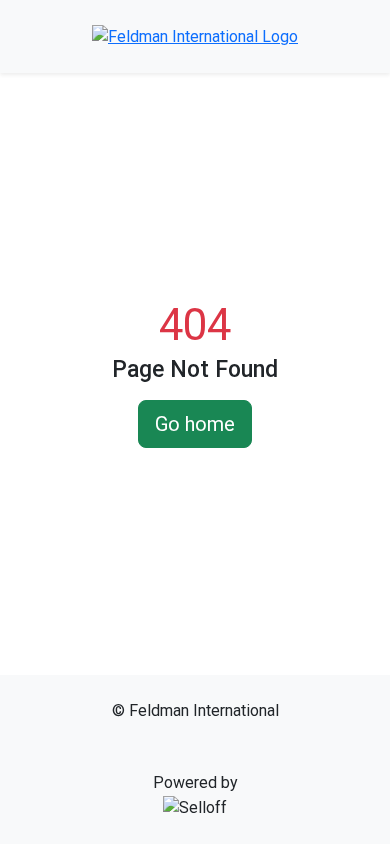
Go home (195, 424)
